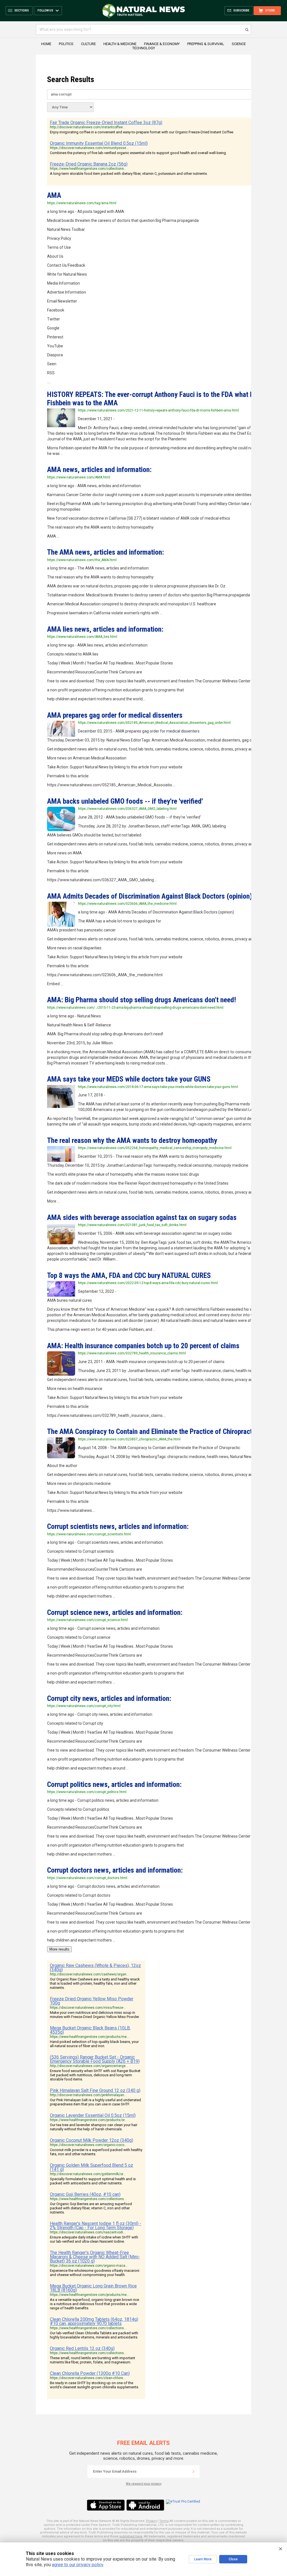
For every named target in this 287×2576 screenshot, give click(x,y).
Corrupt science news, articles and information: (115, 1612)
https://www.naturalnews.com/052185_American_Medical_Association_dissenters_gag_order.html (154, 723)
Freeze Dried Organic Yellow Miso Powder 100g (92, 2001)
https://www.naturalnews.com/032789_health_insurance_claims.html (132, 1353)
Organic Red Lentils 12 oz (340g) (82, 2348)
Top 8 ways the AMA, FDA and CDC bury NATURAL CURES (129, 1275)
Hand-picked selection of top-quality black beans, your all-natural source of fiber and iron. (94, 2044)
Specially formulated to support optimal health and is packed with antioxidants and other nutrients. (93, 2181)
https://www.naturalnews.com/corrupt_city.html (84, 1706)
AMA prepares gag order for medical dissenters (115, 715)
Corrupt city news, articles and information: (109, 1698)
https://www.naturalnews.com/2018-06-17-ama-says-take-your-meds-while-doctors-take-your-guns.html (158, 1087)
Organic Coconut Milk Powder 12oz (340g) (92, 2140)
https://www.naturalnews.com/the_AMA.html (82, 560)
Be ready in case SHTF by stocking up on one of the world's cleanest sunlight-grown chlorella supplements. (94, 2385)
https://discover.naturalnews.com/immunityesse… (89, 148)
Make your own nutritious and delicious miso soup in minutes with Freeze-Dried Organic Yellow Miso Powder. (95, 2015)
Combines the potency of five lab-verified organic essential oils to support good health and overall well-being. (138, 153)
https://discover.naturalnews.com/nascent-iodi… (88, 2232)
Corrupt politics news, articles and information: (114, 1784)
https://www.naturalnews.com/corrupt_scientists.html (89, 1534)
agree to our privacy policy (77, 2565)
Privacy (151, 2521)
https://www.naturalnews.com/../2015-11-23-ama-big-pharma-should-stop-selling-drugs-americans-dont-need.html (135, 1008)
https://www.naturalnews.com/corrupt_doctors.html (87, 1878)
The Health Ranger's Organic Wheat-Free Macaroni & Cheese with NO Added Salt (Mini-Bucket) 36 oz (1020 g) (95, 2257)
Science (239, 44)
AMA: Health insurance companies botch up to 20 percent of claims (143, 1346)
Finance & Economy (162, 44)
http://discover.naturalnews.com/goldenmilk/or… (88, 2174)
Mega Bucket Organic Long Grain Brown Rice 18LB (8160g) (93, 2288)
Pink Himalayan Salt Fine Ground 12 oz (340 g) (95, 2090)
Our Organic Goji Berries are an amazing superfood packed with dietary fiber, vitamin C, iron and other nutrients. (91, 2208)
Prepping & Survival (206, 44)
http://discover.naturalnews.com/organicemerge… (89, 2066)
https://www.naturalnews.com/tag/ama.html (82, 203)
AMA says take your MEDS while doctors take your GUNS (129, 1079)
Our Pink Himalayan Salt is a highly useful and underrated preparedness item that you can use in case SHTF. (95, 2102)
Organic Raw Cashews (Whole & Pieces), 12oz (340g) (95, 1968)
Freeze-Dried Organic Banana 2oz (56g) (89, 164)
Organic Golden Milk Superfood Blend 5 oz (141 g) (92, 2167)
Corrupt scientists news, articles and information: (118, 1526)
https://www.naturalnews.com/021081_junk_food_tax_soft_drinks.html (132, 1225)
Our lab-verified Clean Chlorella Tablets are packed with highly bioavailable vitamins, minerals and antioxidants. (94, 2335)
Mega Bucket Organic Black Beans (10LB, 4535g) (90, 2030)
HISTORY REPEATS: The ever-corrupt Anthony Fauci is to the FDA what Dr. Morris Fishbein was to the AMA (163, 398)
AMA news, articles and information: (99, 469)
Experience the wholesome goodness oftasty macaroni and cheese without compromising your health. (95, 2273)
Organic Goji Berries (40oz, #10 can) (85, 2194)
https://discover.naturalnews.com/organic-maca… (89, 2266)
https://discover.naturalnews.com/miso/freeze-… (88, 2008)
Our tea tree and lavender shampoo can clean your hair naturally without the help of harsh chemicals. (94, 2127)
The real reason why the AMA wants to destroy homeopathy (132, 1140)
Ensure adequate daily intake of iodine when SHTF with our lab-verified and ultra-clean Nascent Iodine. (94, 2239)
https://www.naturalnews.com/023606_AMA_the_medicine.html (127, 904)
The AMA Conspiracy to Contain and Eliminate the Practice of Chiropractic (152, 1431)
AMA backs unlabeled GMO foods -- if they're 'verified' (125, 801)
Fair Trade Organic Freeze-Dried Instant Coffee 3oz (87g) (106, 123)
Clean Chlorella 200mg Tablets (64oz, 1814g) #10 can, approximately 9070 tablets (94, 2321)
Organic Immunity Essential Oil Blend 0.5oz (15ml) (99, 143)
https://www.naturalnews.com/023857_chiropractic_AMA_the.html (129, 1439)
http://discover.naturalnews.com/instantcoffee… (88, 127)
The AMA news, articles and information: (106, 552)
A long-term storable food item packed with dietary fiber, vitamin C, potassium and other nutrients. (129, 174)
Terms (164, 2521)
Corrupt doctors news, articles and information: (115, 1870)
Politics (66, 44)
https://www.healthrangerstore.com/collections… (88, 169)
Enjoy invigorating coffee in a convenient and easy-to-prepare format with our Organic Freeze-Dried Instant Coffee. (142, 132)
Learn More (203, 2559)
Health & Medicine (120, 44)
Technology (144, 48)
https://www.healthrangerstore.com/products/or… (88, 2120)
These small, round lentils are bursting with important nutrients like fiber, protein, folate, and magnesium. (92, 2360)
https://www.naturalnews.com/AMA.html (79, 477)
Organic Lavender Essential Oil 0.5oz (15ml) (93, 2115)
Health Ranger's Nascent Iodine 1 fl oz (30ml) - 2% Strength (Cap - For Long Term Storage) (96, 2226)
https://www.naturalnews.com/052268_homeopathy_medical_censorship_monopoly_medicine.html (155, 1148)
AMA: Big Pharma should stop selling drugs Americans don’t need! (142, 1000)
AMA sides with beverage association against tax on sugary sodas (142, 1217)
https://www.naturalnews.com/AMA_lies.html (82, 637)
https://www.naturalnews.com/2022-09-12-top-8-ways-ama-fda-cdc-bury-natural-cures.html (148, 1283)
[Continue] (193, 2472)
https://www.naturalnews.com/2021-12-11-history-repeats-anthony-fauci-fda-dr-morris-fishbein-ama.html (158, 410)
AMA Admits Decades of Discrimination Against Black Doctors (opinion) (150, 896)
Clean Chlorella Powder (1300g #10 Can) (90, 2373)
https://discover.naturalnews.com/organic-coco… (88, 2145)
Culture (88, 44)
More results (59, 1949)
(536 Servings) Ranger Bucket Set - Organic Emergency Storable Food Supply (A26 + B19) (95, 2059)
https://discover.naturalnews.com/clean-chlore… (88, 2378)
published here (131, 2536)
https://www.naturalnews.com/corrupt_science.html (87, 1620)
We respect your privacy (144, 2484)
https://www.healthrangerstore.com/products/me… (90, 2037)
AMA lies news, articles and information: (105, 629)
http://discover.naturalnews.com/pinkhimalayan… (88, 2095)
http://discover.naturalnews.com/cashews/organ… (89, 1974)
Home (46, 44)
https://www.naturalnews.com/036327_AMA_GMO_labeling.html (127, 809)
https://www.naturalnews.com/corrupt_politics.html (87, 1792)
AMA (54, 195)
